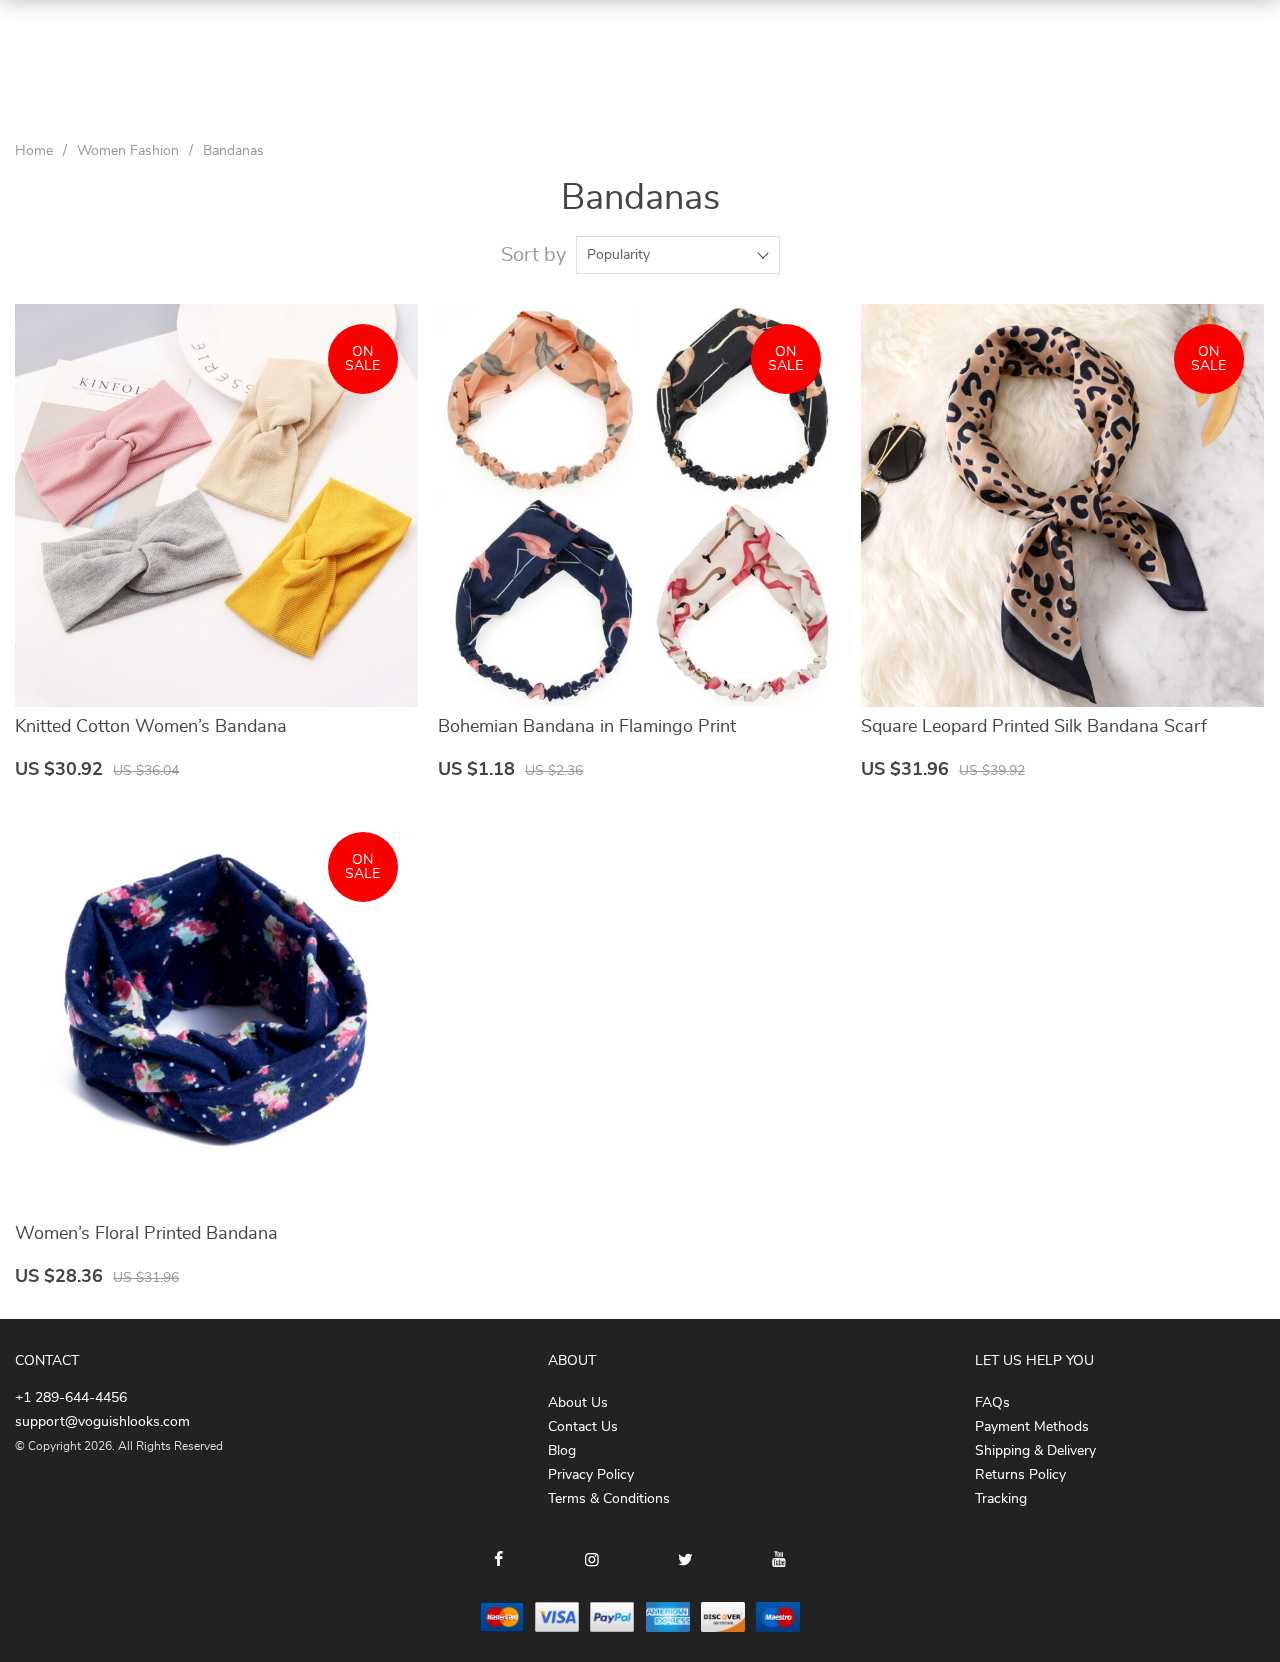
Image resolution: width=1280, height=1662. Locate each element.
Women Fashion (128, 151)
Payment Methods (1032, 1427)
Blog (562, 1451)
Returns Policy (1020, 1475)
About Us (578, 1403)
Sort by (533, 255)
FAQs (992, 1403)
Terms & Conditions (609, 1499)
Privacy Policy (591, 1475)
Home (34, 151)
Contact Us (583, 1427)
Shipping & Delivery (1035, 1451)
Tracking (1001, 1499)
